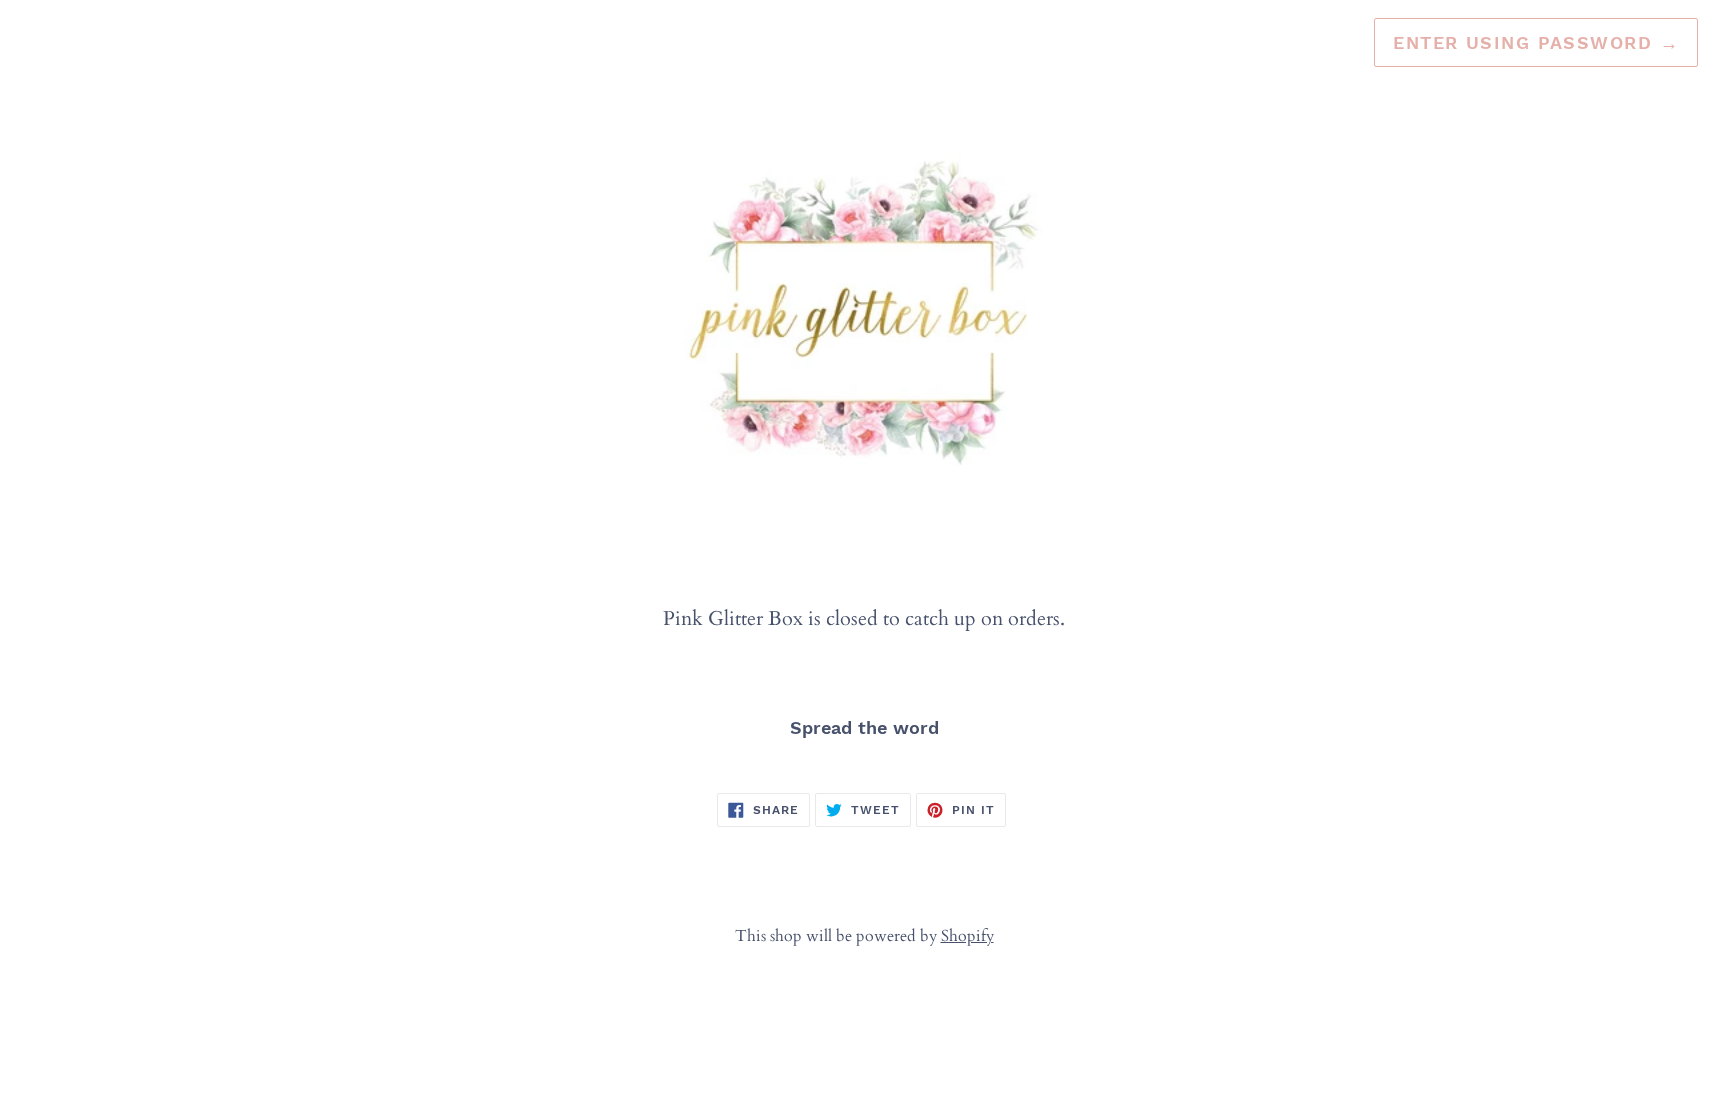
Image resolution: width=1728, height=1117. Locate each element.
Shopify (967, 936)
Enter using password (1536, 42)
